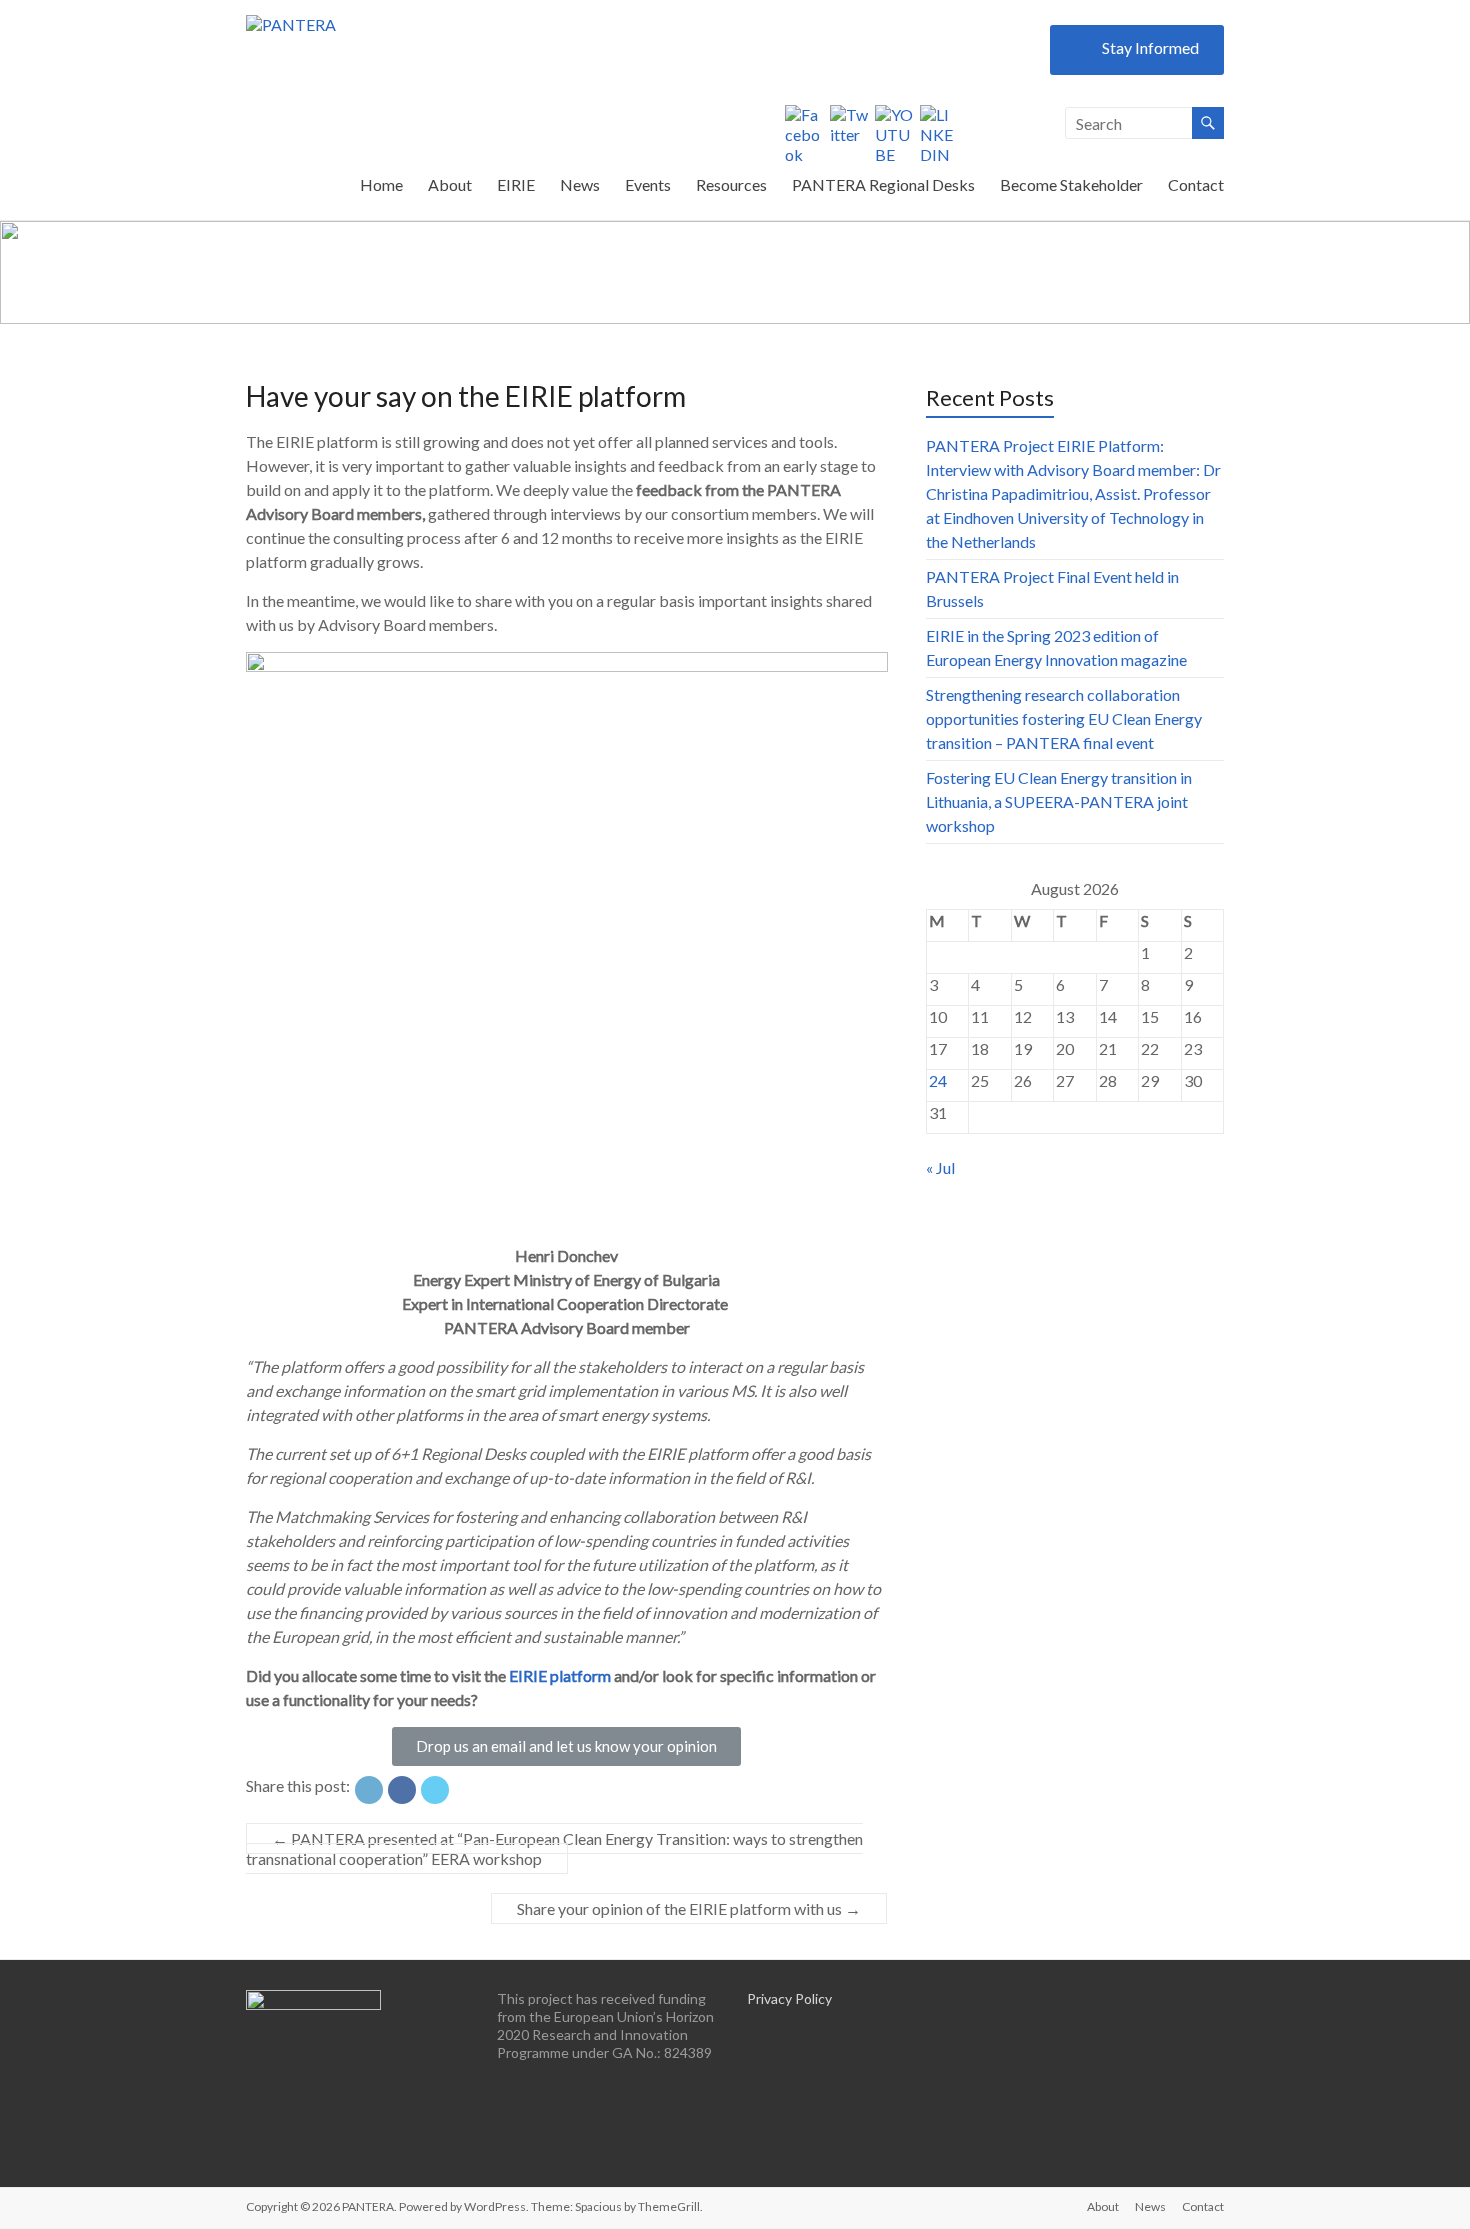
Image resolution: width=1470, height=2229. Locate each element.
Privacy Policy (789, 1998)
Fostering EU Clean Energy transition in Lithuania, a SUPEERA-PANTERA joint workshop (1059, 801)
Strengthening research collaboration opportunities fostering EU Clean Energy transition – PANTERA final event (1064, 718)
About (450, 184)
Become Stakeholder (1071, 184)
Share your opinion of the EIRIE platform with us (689, 1908)
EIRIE (516, 184)
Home (381, 184)
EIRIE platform (560, 1675)
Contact (1196, 184)
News (580, 184)
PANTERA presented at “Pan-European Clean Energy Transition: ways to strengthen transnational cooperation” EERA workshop (554, 1848)
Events (648, 184)
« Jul (940, 1167)
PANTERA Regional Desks (883, 184)
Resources (731, 184)
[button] (566, 1746)
